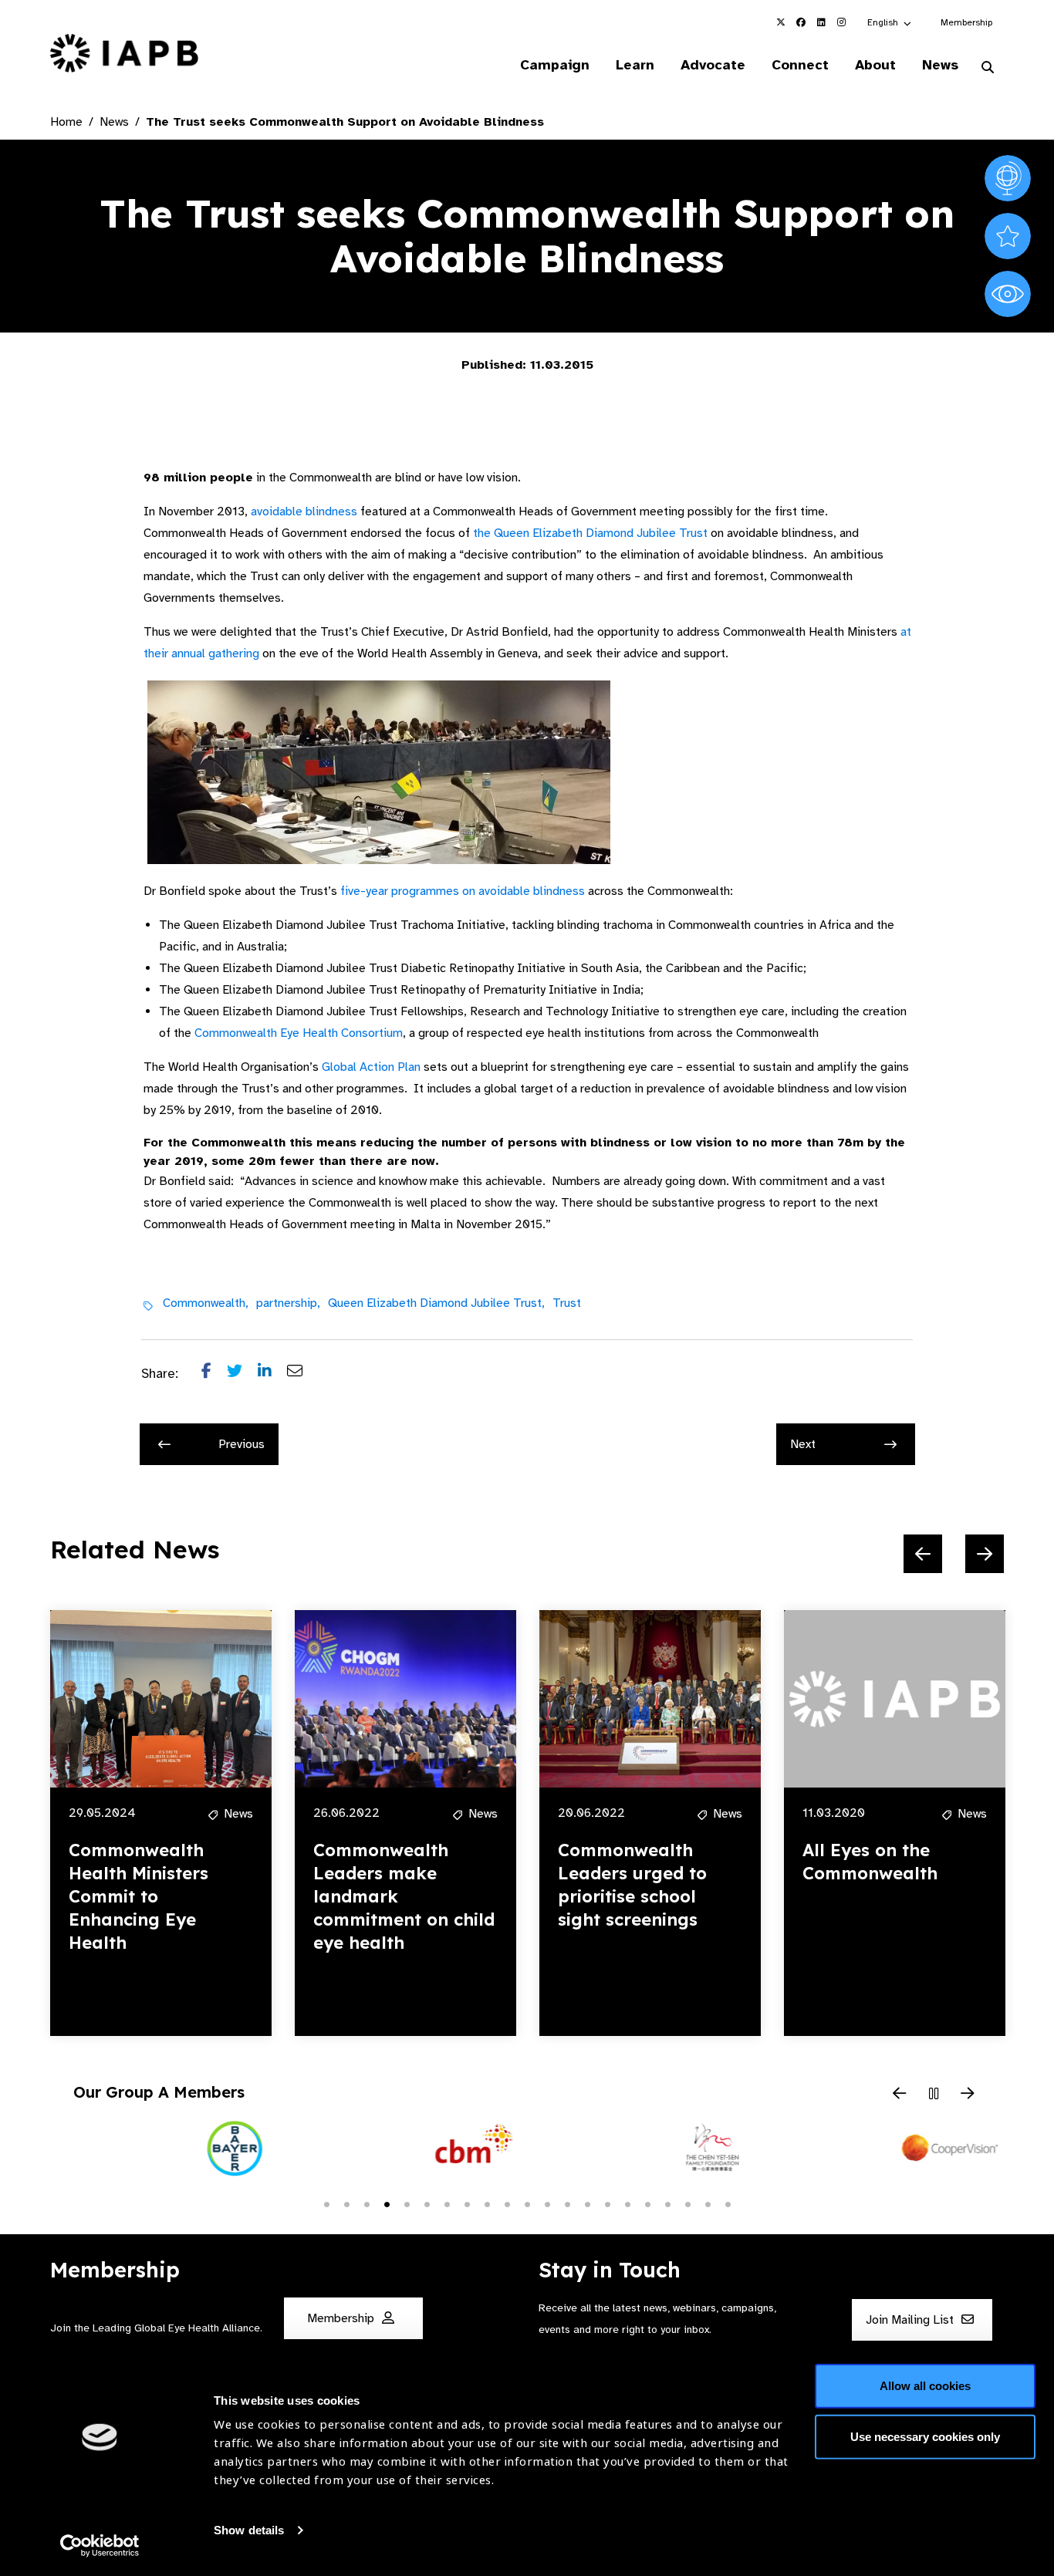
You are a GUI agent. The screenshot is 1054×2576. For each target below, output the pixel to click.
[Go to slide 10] (507, 2203)
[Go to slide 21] (728, 2203)
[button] (890, 22)
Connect (800, 65)
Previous (242, 1444)
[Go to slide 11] (527, 2203)
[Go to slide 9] (487, 2203)
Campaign (555, 65)
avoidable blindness (304, 511)
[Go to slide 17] (647, 2203)
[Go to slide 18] (667, 2203)
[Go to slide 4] (387, 2203)
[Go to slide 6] (427, 2203)
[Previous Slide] (923, 1554)
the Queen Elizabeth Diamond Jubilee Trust (589, 533)
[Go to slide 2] (346, 2203)
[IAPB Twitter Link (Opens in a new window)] (781, 22)
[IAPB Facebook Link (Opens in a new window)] (801, 22)
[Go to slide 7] (447, 2203)
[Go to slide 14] (587, 2203)
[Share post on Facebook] (214, 1374)
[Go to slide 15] (607, 2203)
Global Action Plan (371, 1067)
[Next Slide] (985, 1554)
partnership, (288, 1303)
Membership (966, 22)
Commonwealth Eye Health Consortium (299, 1033)
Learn (635, 65)
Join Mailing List (911, 2321)
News (940, 65)
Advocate (713, 65)
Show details (249, 2530)
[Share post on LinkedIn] (272, 1374)
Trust (567, 1303)
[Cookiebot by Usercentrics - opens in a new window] (100, 2546)
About (875, 65)
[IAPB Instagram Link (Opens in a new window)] (841, 22)
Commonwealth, (206, 1303)
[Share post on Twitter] (242, 1374)
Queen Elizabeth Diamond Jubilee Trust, (436, 1303)
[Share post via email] (302, 1374)
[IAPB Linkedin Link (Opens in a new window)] (821, 22)
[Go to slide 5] (407, 2203)
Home (66, 122)
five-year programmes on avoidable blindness (461, 891)
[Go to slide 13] (567, 2203)
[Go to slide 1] (326, 2203)
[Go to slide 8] (467, 2203)
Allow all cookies (925, 2386)
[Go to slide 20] (708, 2203)
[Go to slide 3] (367, 2203)
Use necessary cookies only (925, 2436)
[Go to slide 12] (547, 2203)
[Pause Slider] (934, 2095)
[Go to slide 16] (627, 2203)
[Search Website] (988, 68)
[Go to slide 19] (687, 2203)
